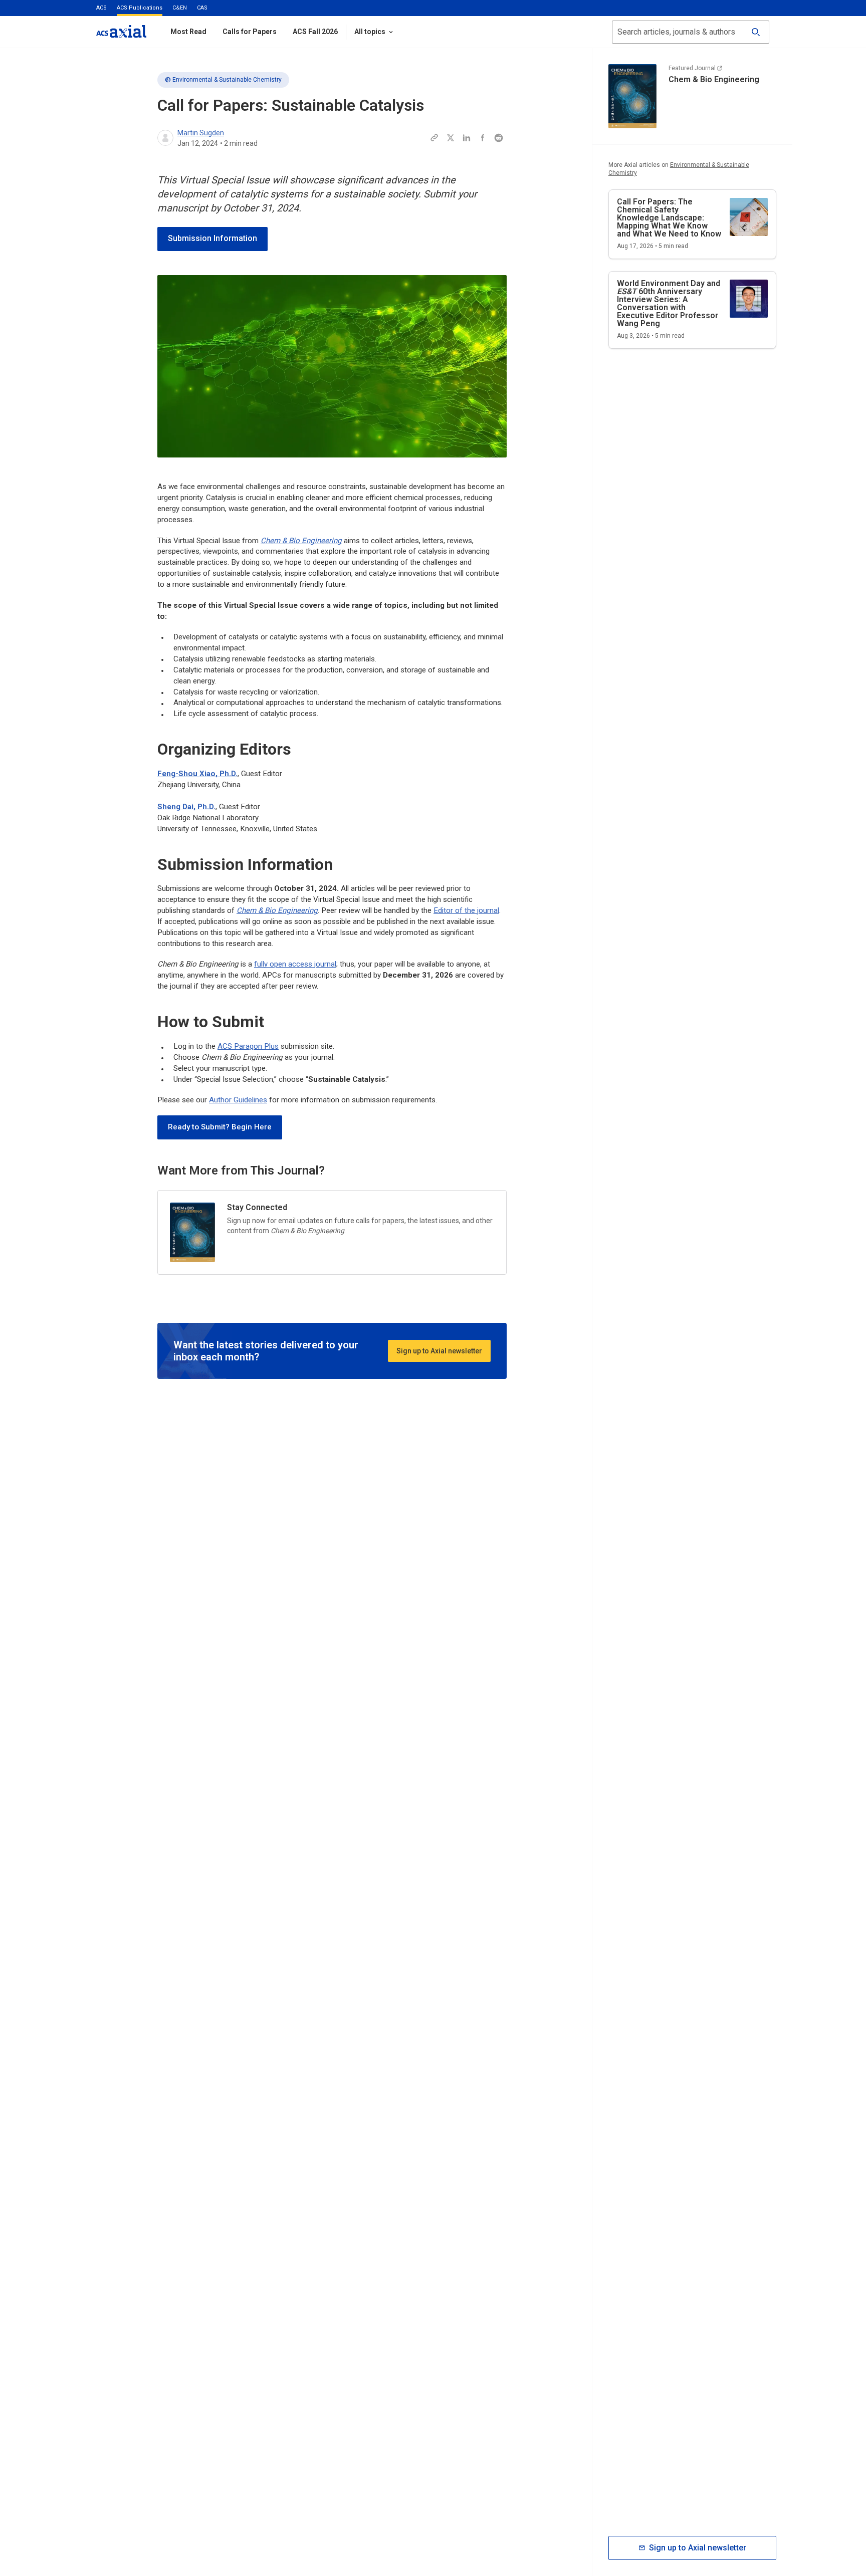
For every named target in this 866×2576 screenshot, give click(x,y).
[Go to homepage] (121, 31)
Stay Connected (257, 1207)
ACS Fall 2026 (315, 32)
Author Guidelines (238, 1100)
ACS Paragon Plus (248, 1046)
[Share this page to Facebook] (483, 138)
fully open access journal (295, 964)
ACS (101, 8)
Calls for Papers (250, 32)
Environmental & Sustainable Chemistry (227, 80)
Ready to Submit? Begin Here (220, 1127)
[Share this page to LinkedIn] (467, 138)
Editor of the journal (466, 910)
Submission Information (212, 238)
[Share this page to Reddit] (499, 138)
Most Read (188, 32)
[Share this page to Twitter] (451, 138)
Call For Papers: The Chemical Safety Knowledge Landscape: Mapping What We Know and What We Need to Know (669, 218)
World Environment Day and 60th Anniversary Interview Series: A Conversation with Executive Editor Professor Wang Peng (669, 303)
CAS (202, 8)
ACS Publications (140, 8)
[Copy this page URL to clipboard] (435, 138)
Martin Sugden (201, 133)
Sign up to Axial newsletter (439, 1351)
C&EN (180, 8)
